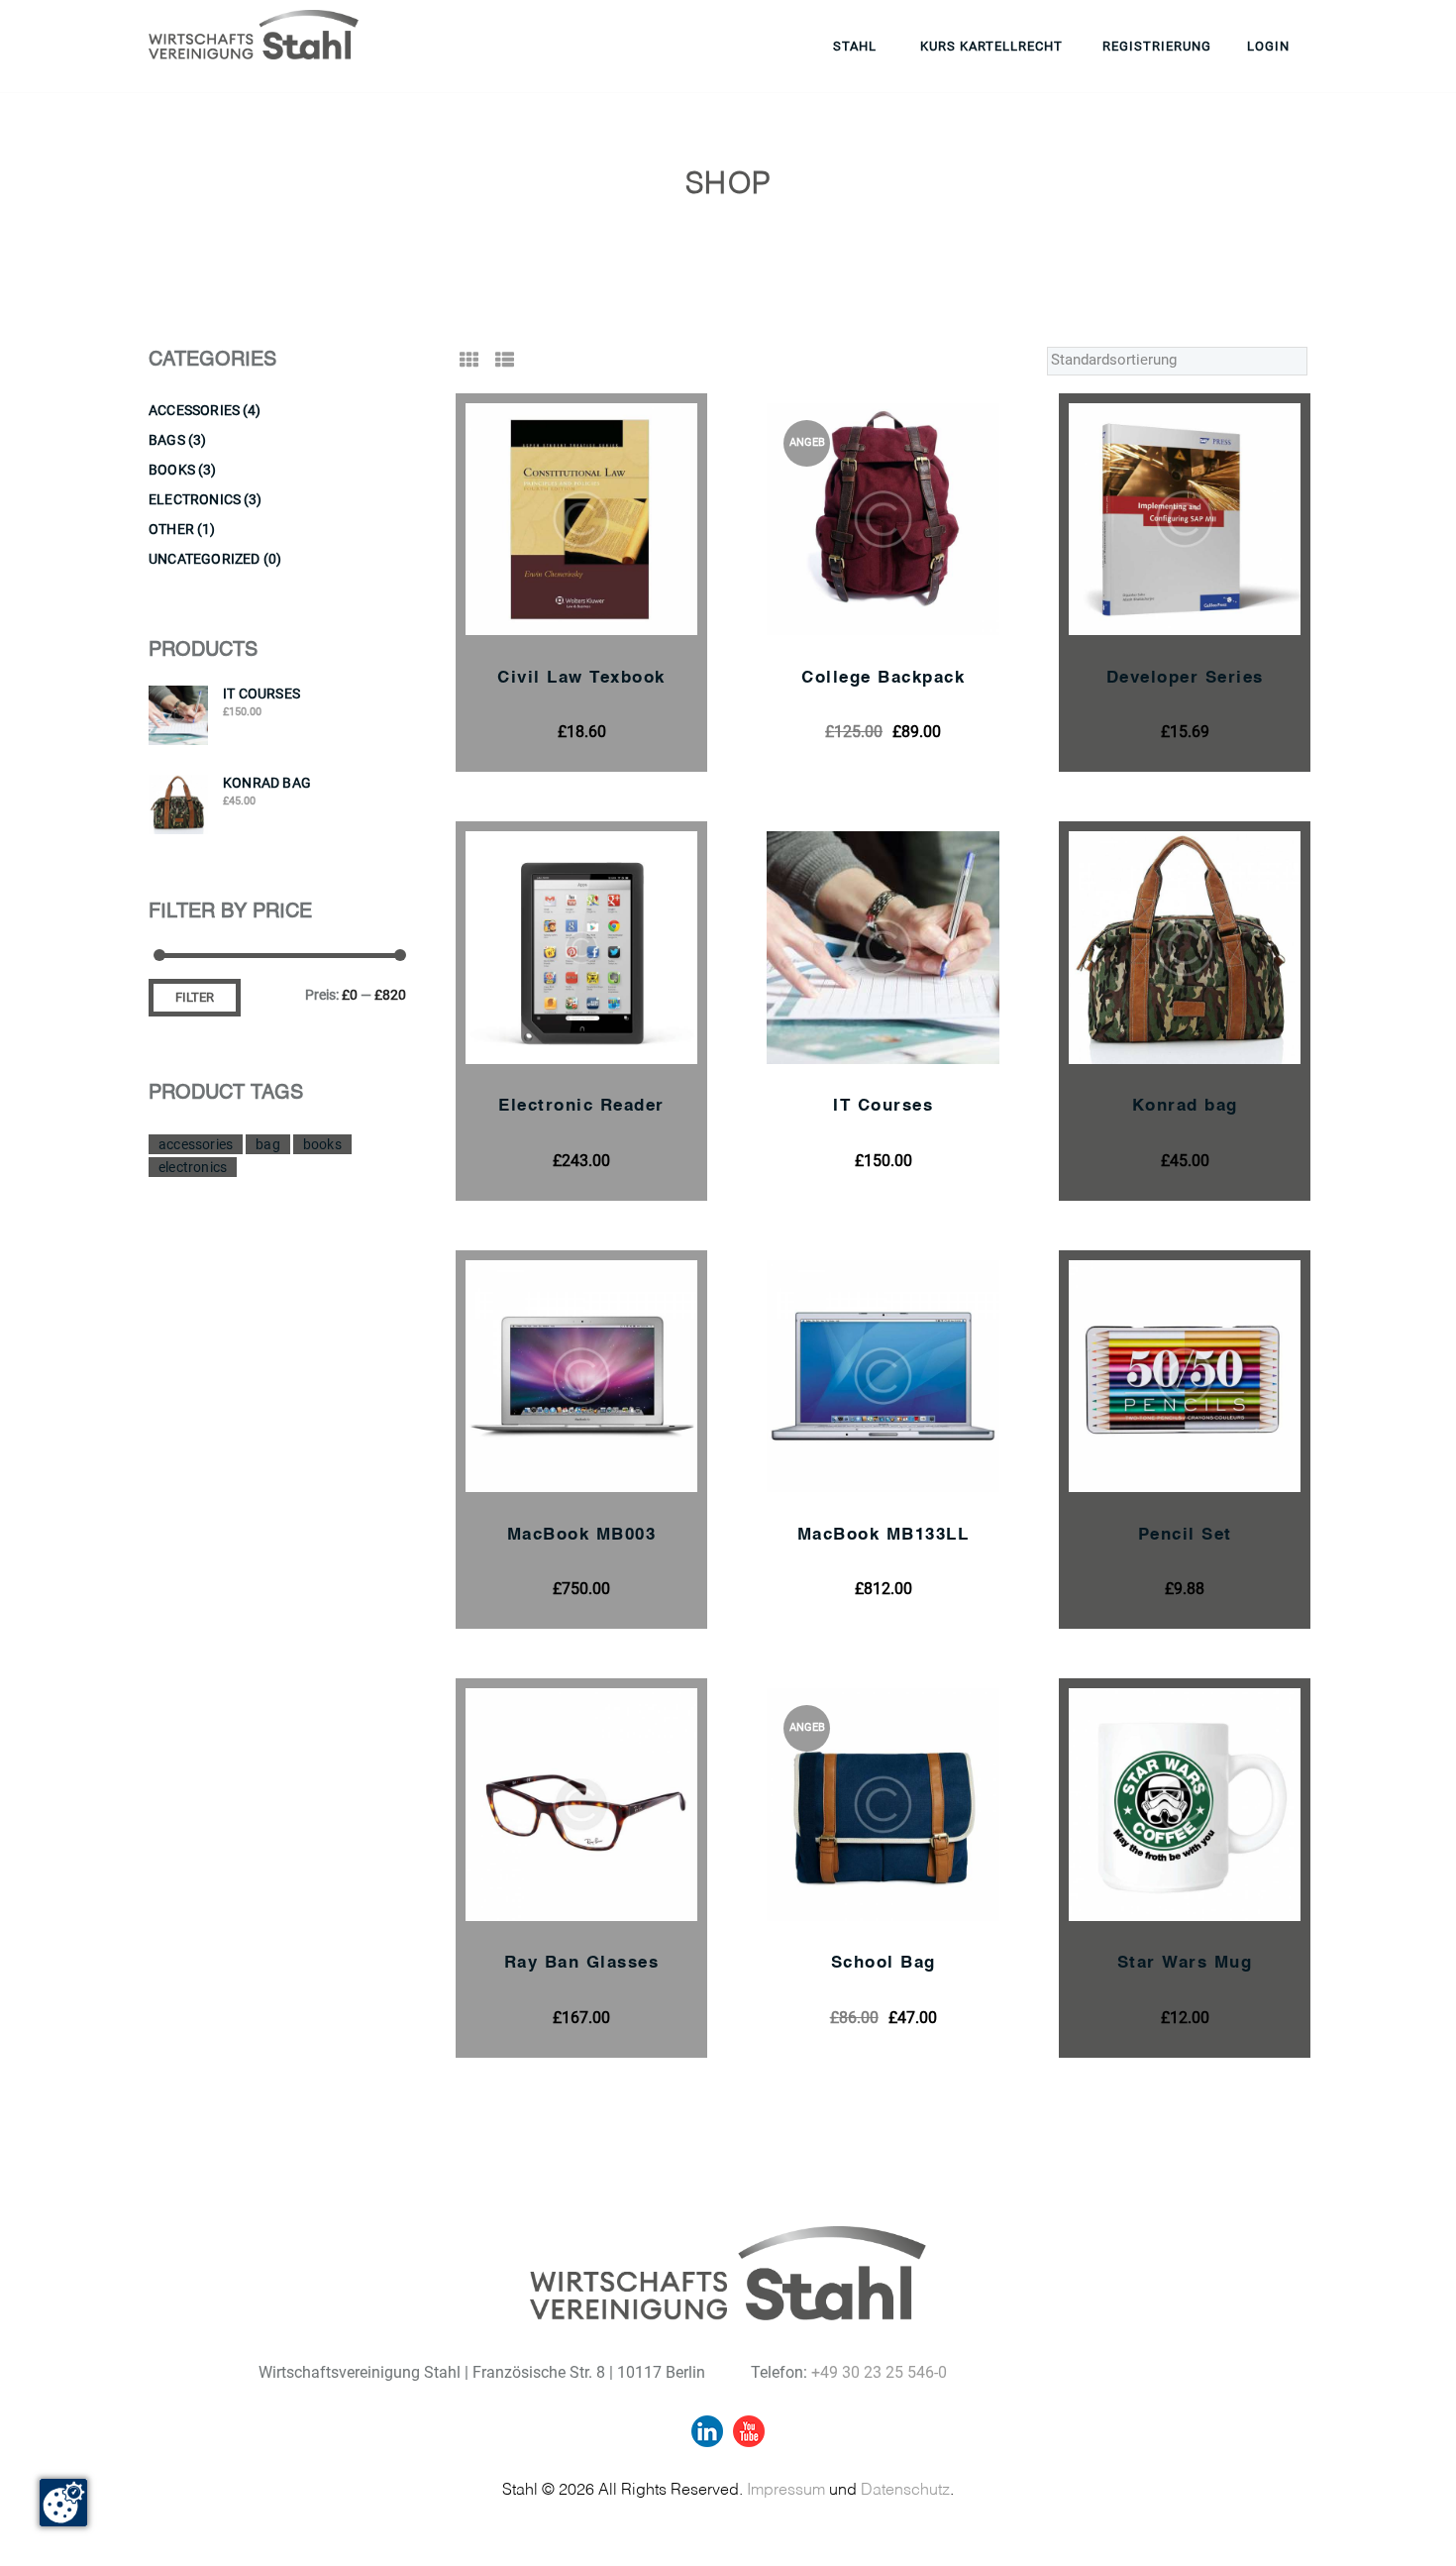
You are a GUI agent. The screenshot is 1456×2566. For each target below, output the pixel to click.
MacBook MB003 (582, 1535)
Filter (195, 997)
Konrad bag (1185, 1106)
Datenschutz (905, 2491)
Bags (167, 440)
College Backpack (883, 678)
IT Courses (883, 1106)
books (322, 1144)
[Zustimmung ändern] (63, 2503)
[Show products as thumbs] (469, 360)
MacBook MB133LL (884, 1535)
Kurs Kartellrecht (991, 46)
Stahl (855, 46)
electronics (193, 1167)
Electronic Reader (581, 1106)
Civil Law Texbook (581, 678)
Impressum (786, 2491)
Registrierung (1157, 46)
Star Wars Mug (1185, 1963)
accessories (196, 1144)
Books (172, 470)
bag (268, 1144)
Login (1268, 46)
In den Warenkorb (605, 532)
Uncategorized (205, 559)
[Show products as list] (505, 360)
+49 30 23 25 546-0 (879, 2372)
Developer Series (1185, 678)
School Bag (884, 1963)
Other (171, 529)
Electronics (195, 499)
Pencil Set (1185, 1535)
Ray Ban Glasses (582, 1963)
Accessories (194, 410)
